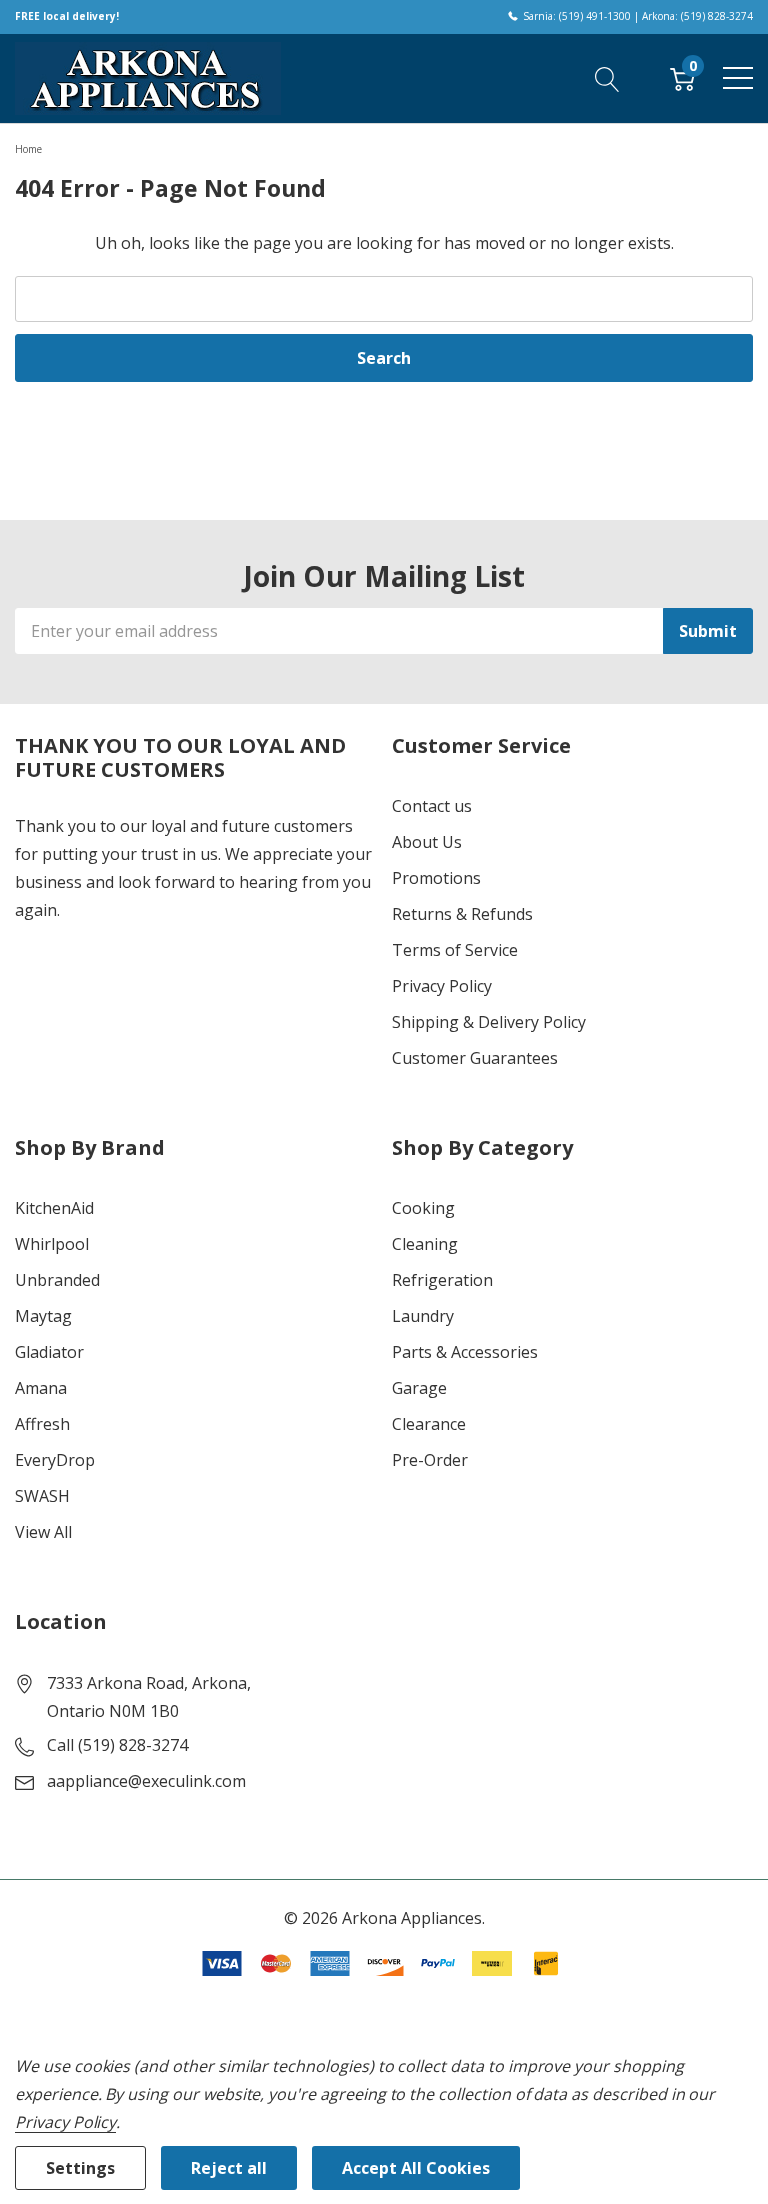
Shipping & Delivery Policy (489, 1022)
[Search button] (607, 78)
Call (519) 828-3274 (117, 1745)
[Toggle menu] (738, 78)
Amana (41, 1388)
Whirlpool (52, 1244)
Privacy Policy (442, 986)
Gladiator (49, 1352)
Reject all (229, 2168)
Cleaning (425, 1244)
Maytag (43, 1316)
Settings (80, 2168)
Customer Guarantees (475, 1058)
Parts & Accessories (465, 1352)
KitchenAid (54, 1208)
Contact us (432, 806)
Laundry (423, 1316)
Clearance (429, 1424)
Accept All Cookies (416, 2168)
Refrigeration (442, 1280)
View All (43, 1532)
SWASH (42, 1496)
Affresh (42, 1424)
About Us (427, 842)
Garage (419, 1388)
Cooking (423, 1208)
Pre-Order (430, 1460)
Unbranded (57, 1280)
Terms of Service (455, 950)
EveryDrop (55, 1460)
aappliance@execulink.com (146, 1781)
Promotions (436, 878)
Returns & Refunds (462, 914)
